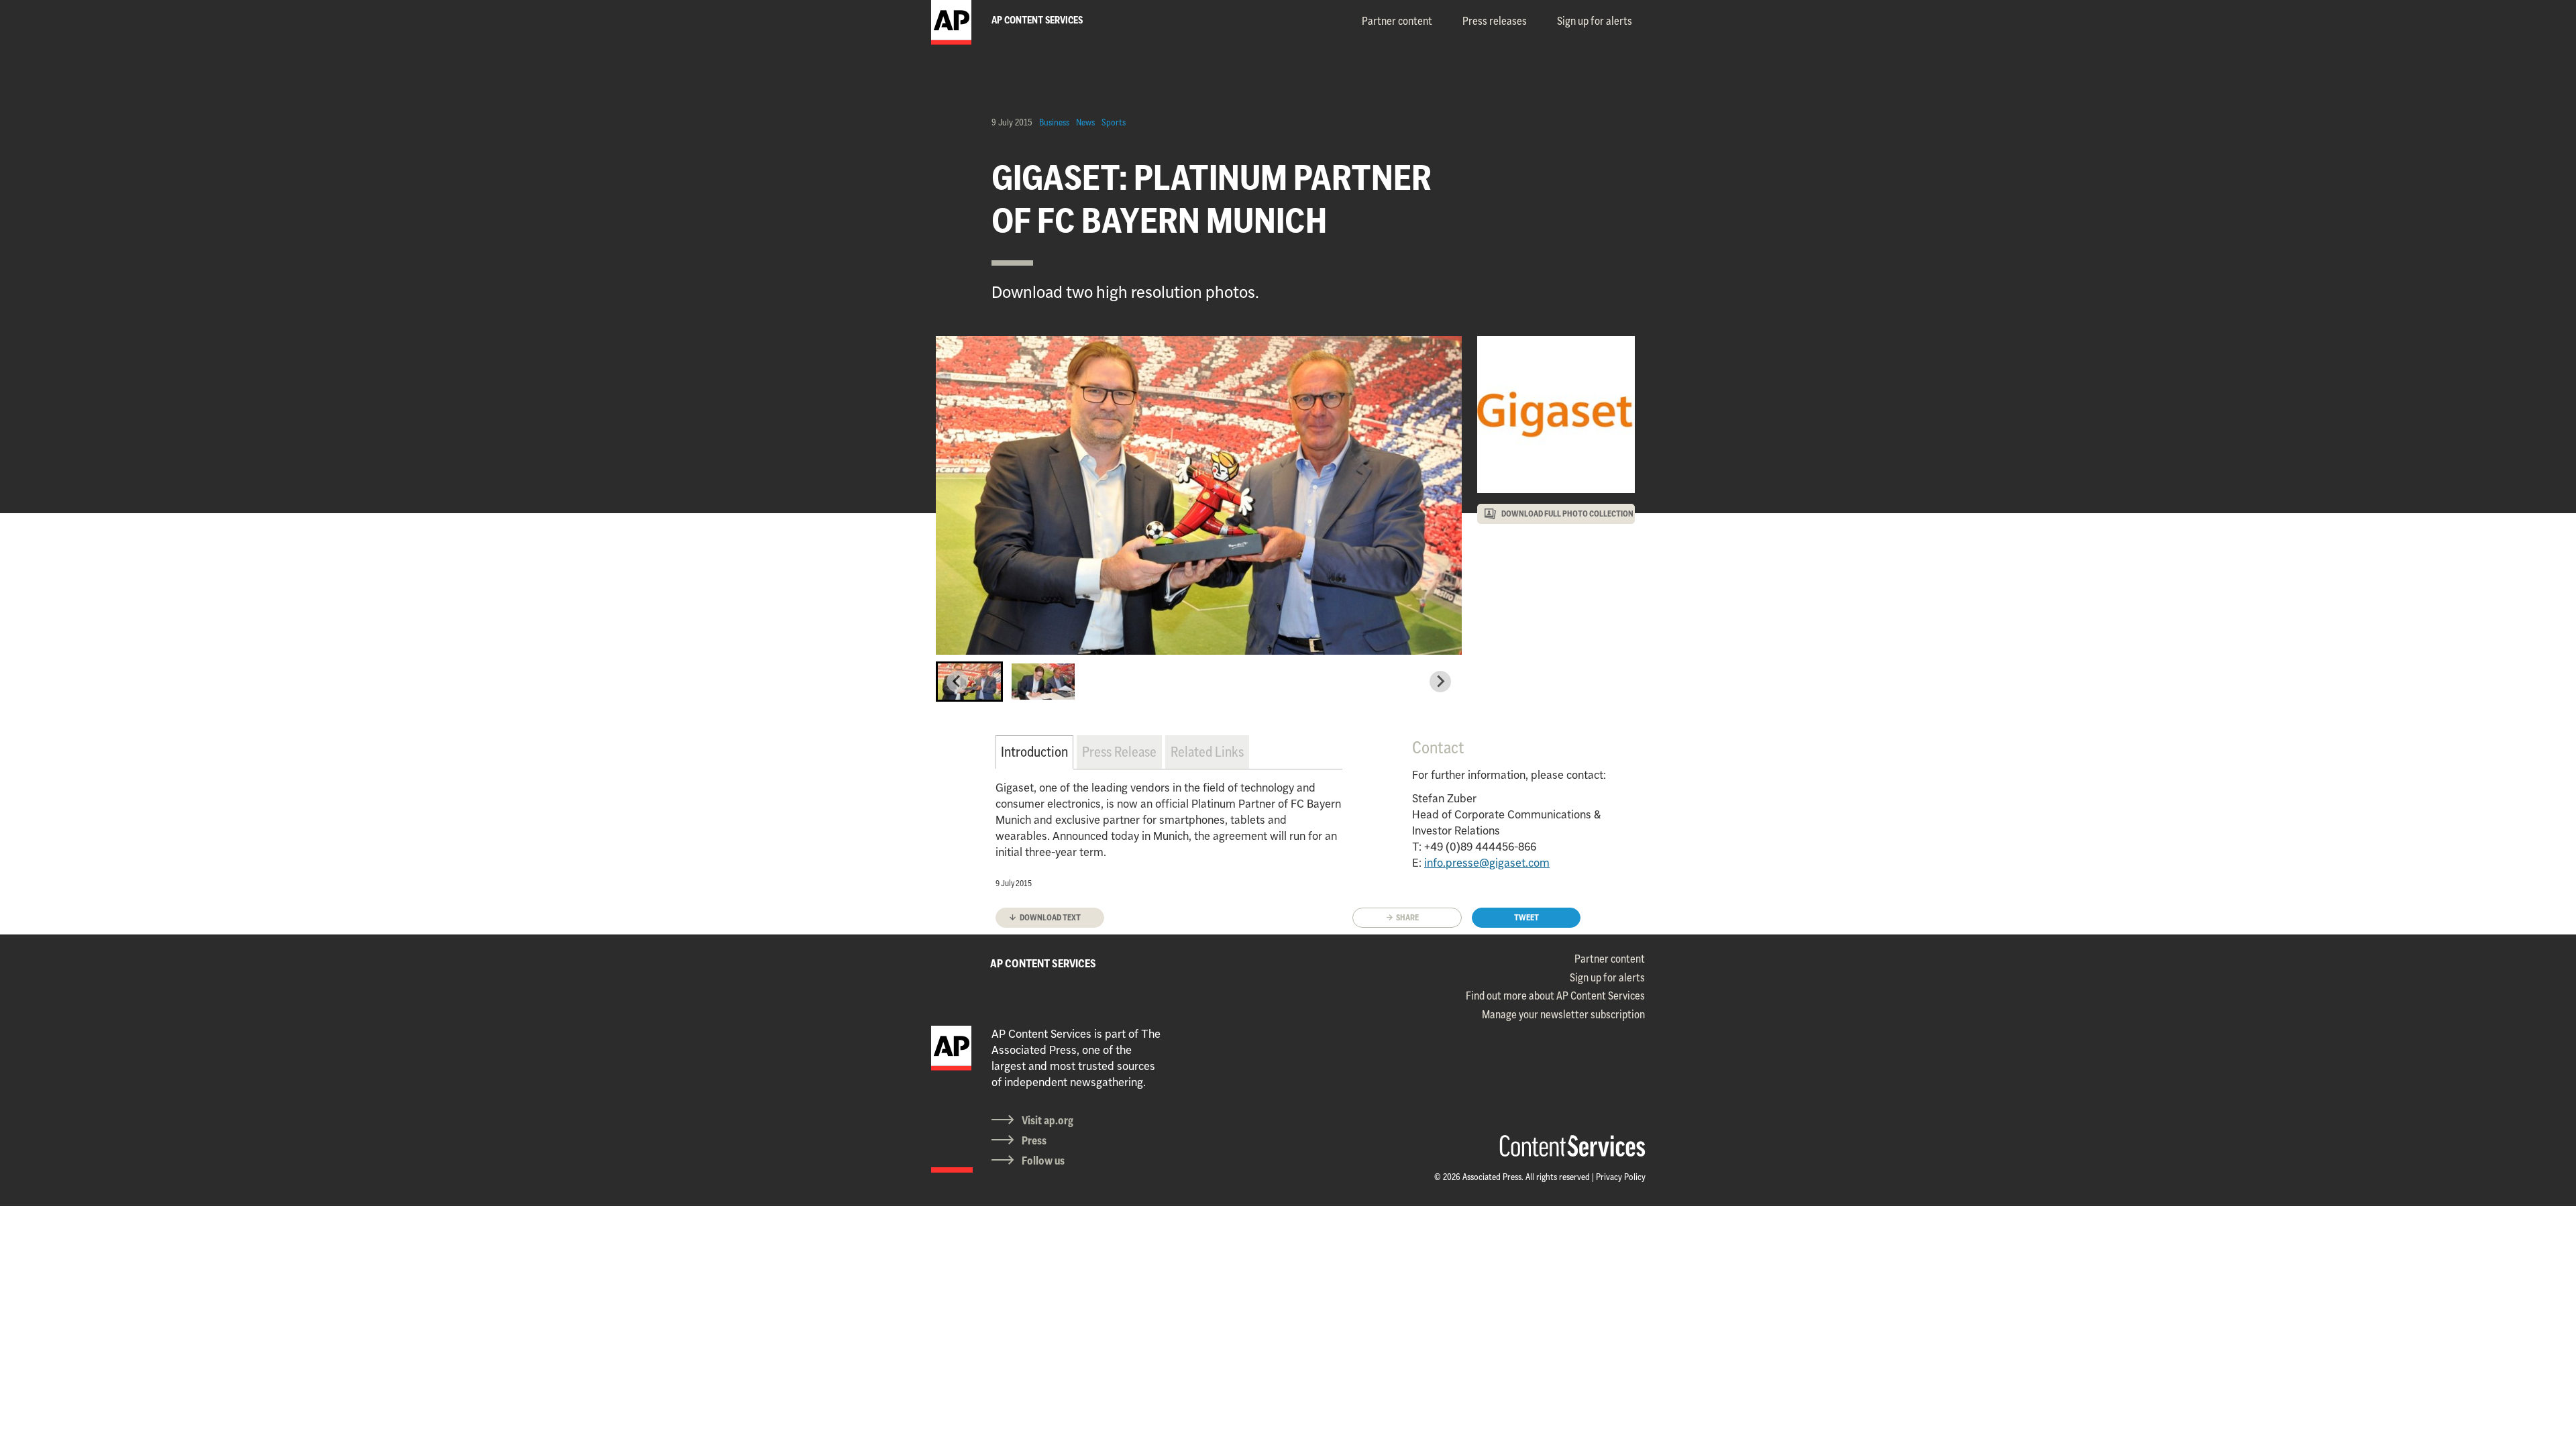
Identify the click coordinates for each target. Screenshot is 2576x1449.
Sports (1114, 122)
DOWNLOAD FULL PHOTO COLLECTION (1567, 514)
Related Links (1207, 752)
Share (1407, 917)
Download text (1050, 917)
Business (1054, 122)
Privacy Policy (1621, 1177)
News (1085, 122)
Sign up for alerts (1595, 21)
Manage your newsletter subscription (1563, 1014)
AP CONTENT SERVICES (1043, 963)
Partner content (1397, 21)
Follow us (1043, 1161)
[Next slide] (1440, 682)
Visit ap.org (1048, 1120)
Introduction (1034, 752)
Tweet (1526, 917)
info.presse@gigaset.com (1487, 863)
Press (1034, 1140)
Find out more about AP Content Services (1555, 996)
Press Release (1119, 752)
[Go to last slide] (957, 682)
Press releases (1495, 21)
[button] (969, 682)
